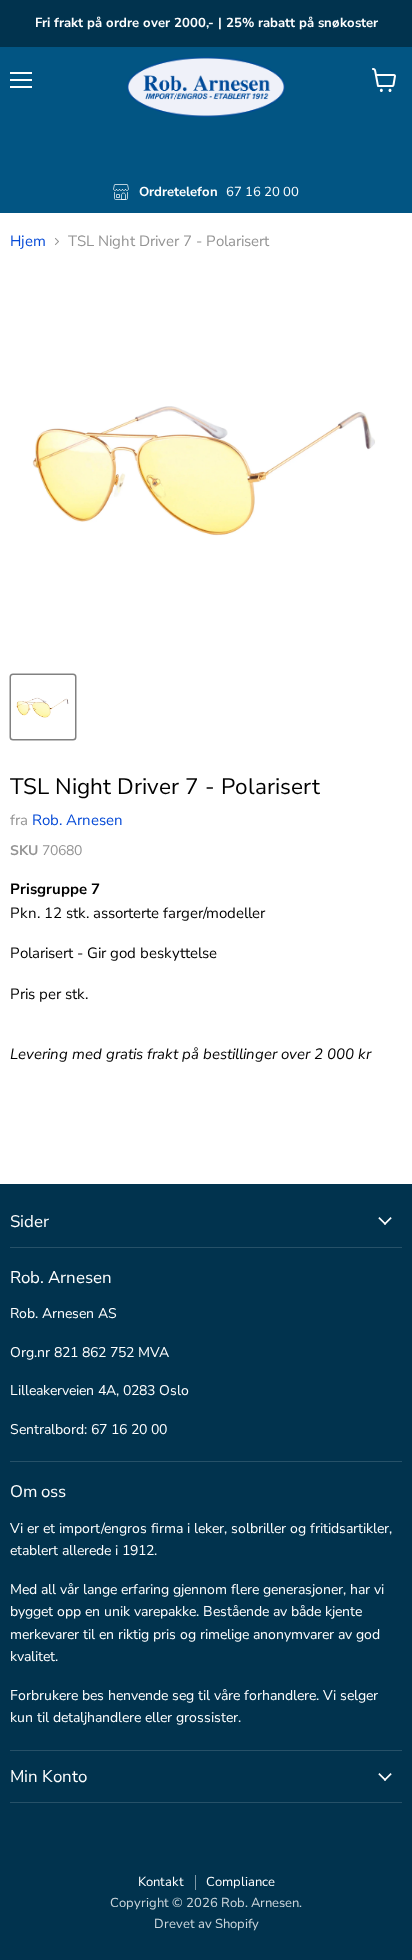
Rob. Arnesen (77, 820)
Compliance (240, 1882)
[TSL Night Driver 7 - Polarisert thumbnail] (43, 707)
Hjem (28, 241)
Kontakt (161, 1882)
